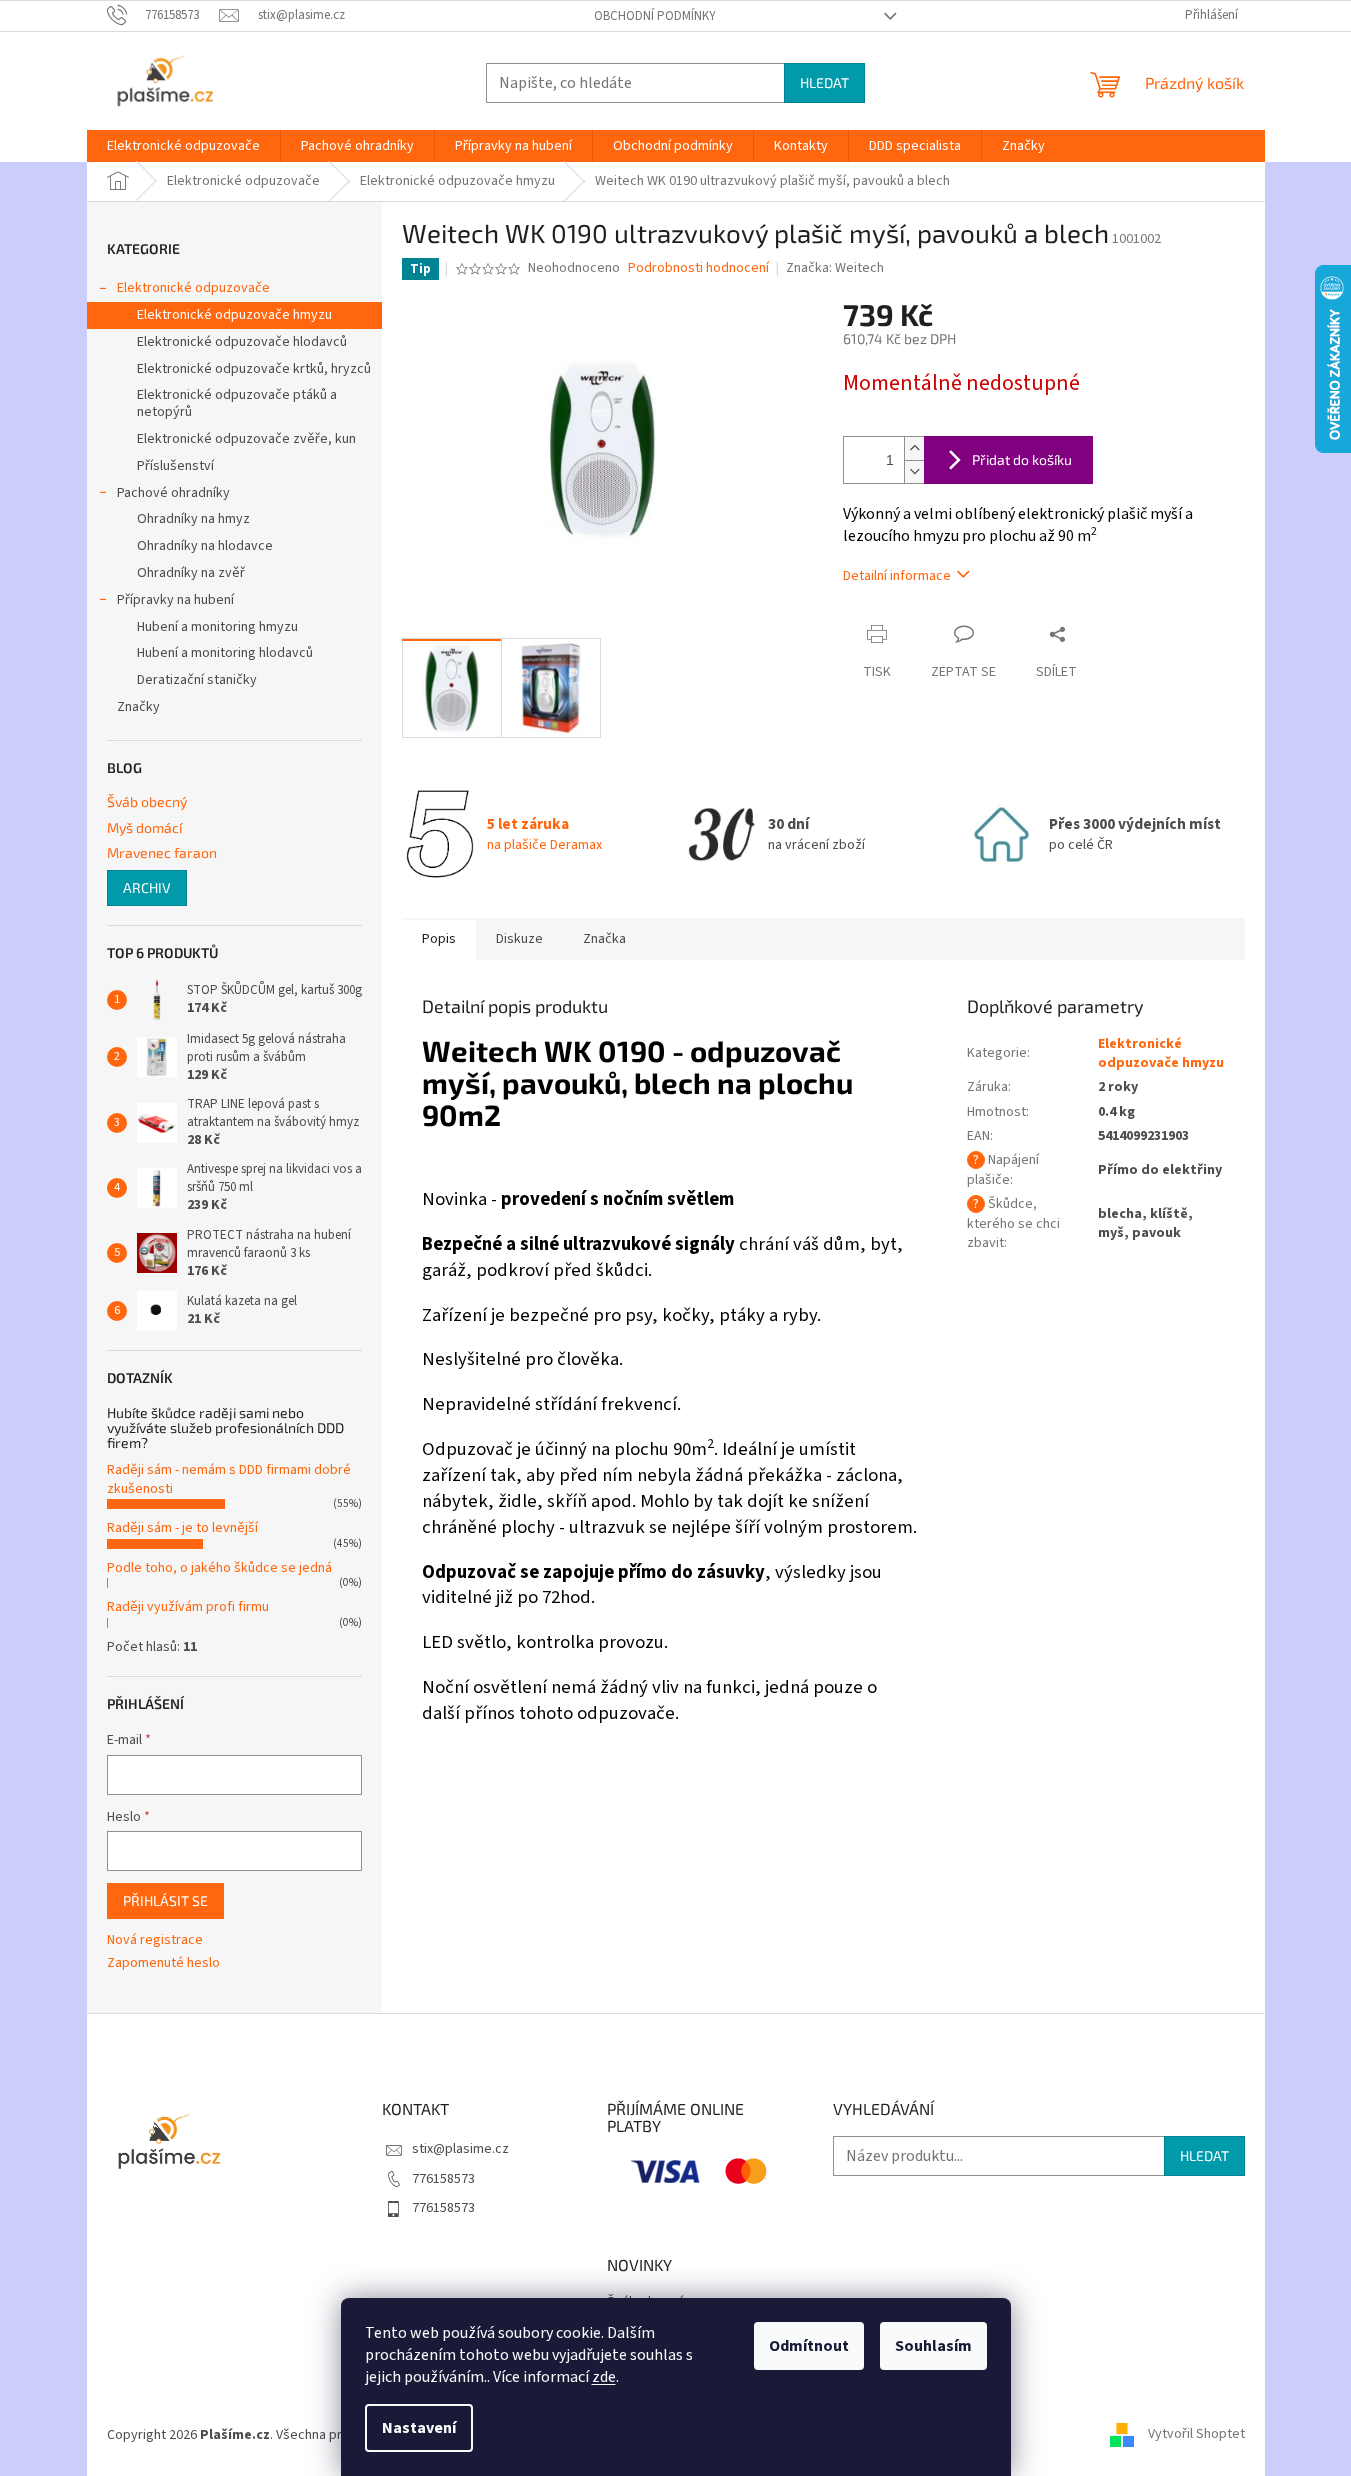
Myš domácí (144, 827)
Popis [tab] (439, 939)
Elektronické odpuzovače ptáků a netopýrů (237, 403)
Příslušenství (175, 466)
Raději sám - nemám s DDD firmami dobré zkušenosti (229, 1479)
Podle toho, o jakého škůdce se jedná (219, 1568)
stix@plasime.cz (460, 2149)
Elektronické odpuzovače (193, 288)
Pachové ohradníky (173, 493)
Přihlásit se (165, 1900)
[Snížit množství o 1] (914, 471)
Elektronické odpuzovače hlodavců (242, 342)
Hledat (824, 82)
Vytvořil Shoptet (1196, 2435)
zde (604, 2377)
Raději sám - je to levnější (182, 1528)
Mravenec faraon (162, 852)
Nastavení (419, 2428)
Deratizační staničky (197, 680)
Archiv (147, 887)
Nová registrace (155, 1940)
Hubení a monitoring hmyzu (217, 627)
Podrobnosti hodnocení (698, 268)
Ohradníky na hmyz (193, 519)
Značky (138, 707)
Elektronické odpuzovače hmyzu (234, 315)
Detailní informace (897, 576)
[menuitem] (183, 146)
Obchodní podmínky (655, 16)
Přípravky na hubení (175, 600)
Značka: (835, 268)
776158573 (443, 2179)
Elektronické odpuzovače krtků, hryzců (254, 369)
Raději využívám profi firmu (188, 1607)
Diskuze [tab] (519, 939)
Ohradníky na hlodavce (205, 546)
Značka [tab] (604, 939)
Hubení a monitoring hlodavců (225, 653)
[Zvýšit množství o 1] (914, 448)
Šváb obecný (147, 801)
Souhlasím (933, 2346)
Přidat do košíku (1022, 459)
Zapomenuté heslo (163, 1963)
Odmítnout (809, 2346)
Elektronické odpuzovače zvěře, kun (246, 439)
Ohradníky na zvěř (191, 573)
